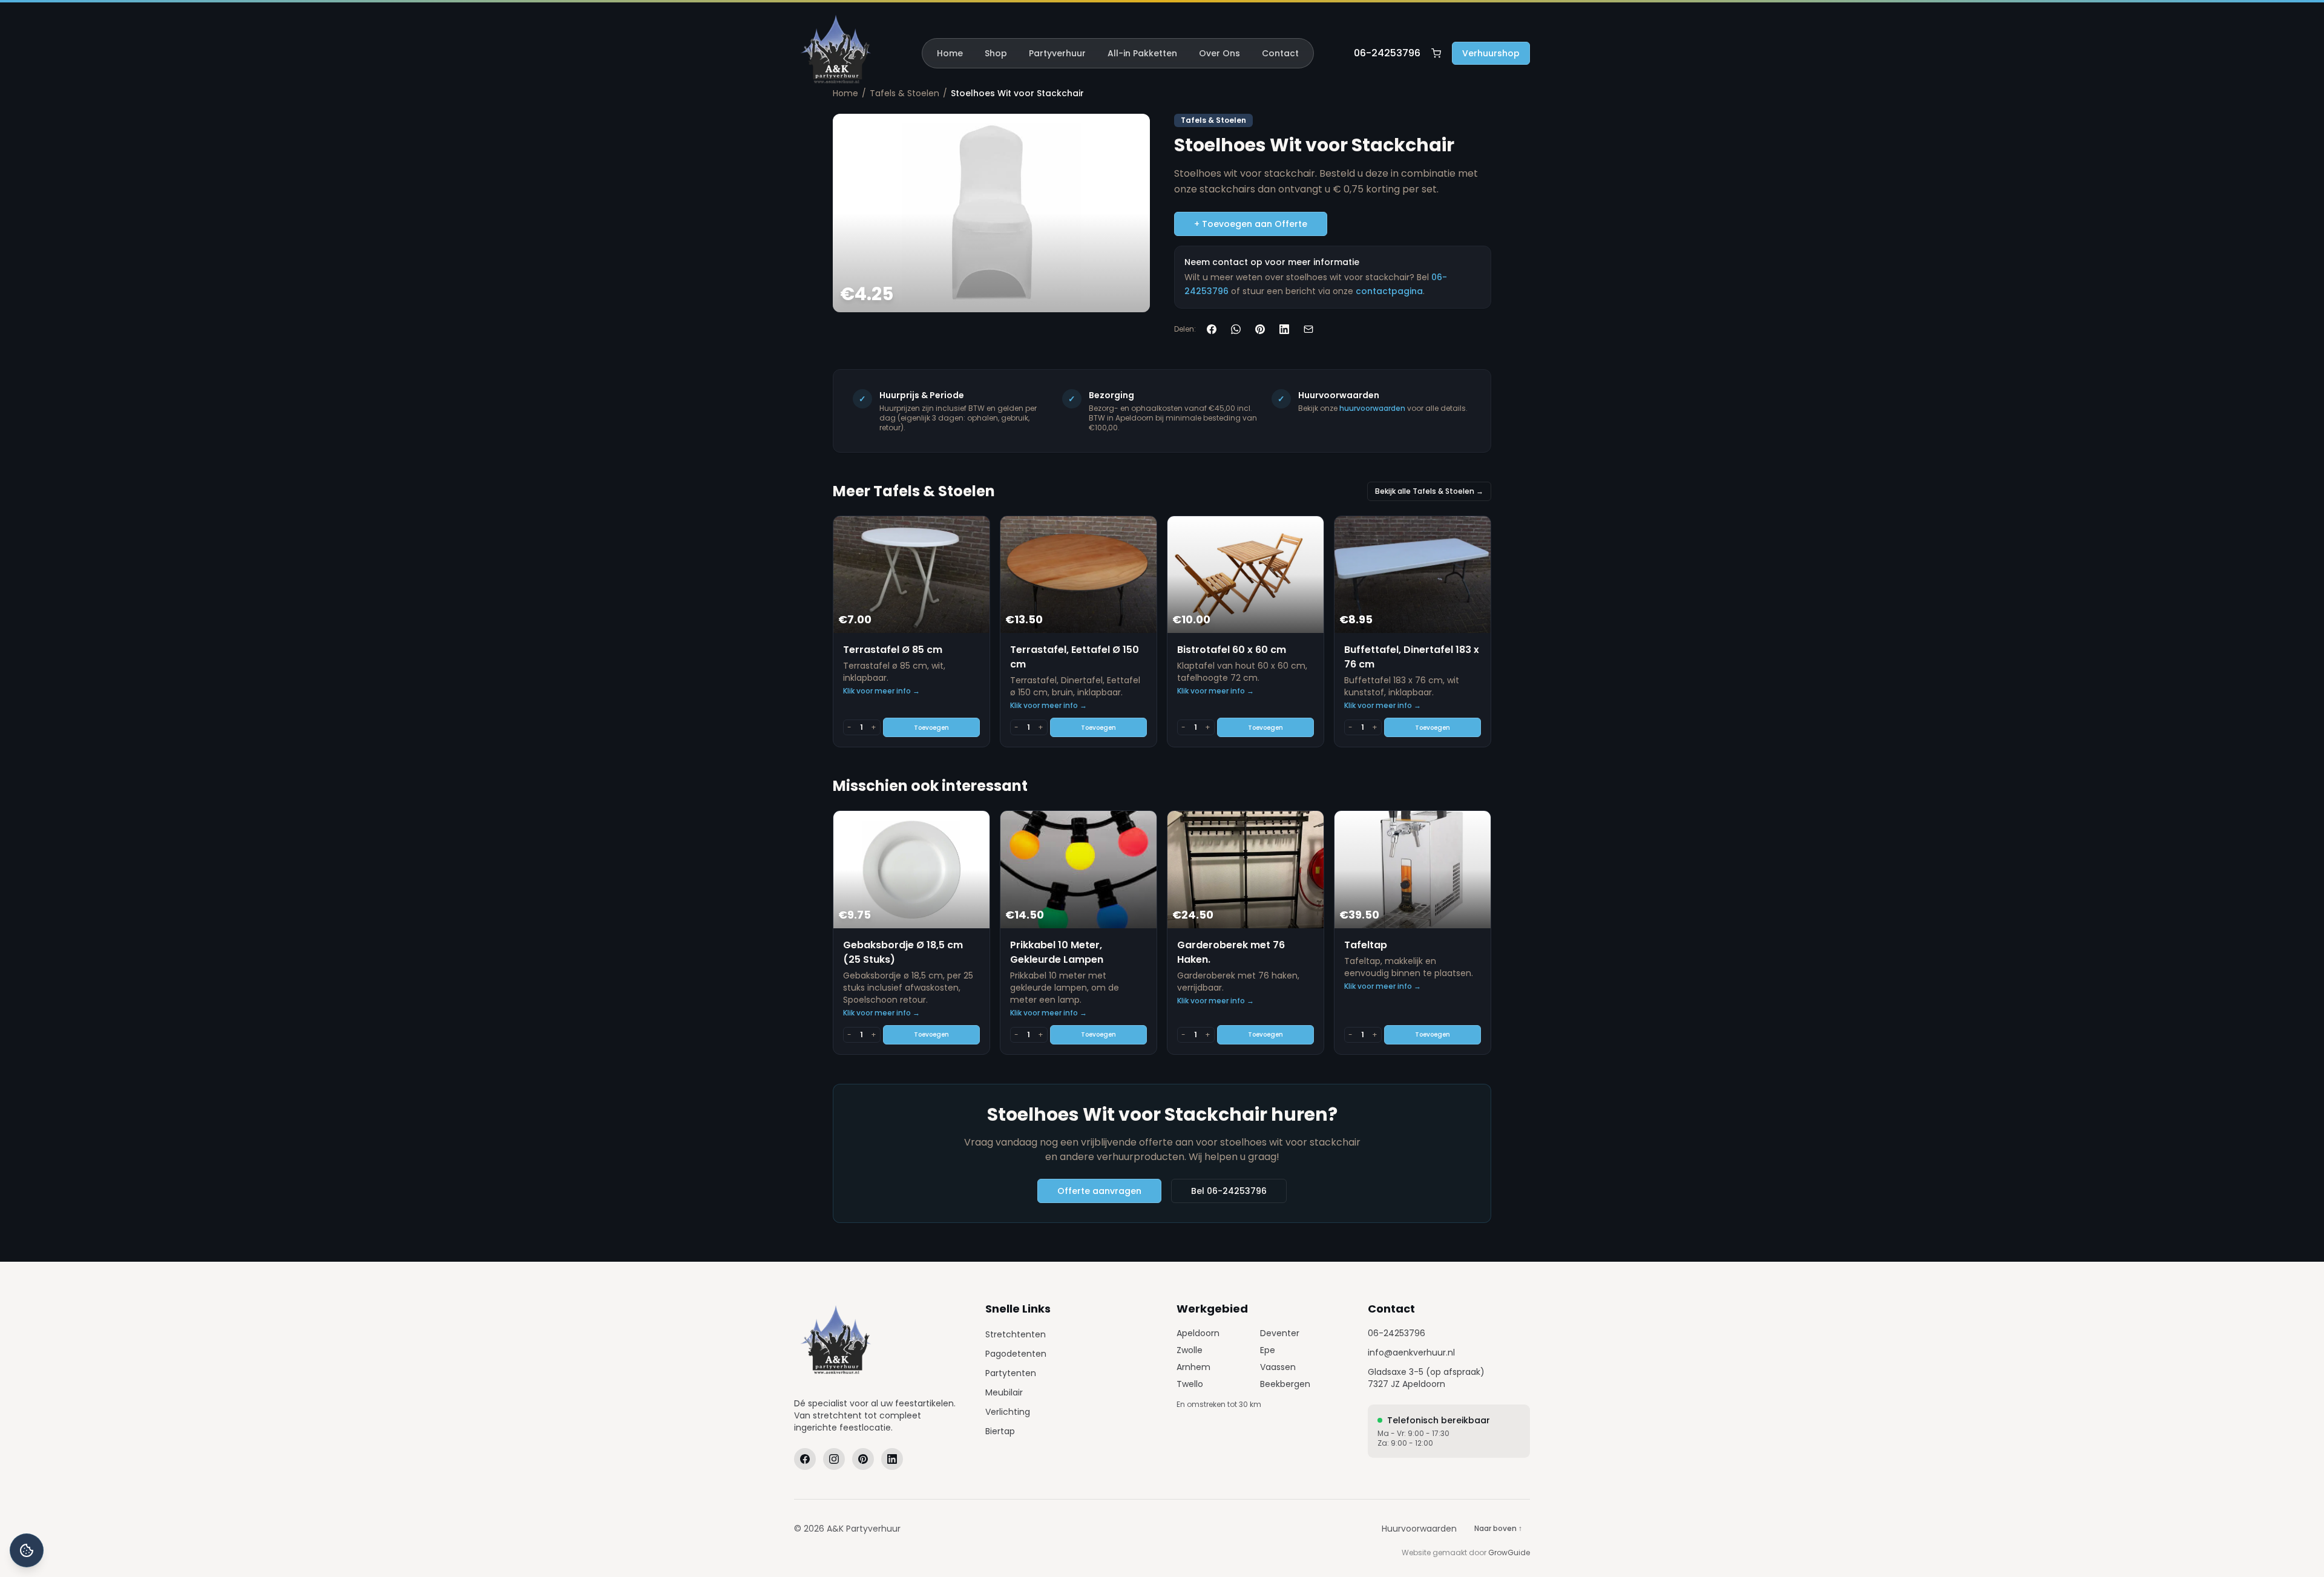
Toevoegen (931, 728)
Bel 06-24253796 (1229, 1191)
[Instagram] (834, 1459)
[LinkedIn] (892, 1459)
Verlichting (1008, 1412)
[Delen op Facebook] (1212, 329)
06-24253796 (1387, 53)
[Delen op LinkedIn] (1284, 329)
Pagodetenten (1016, 1354)
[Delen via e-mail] (1308, 329)
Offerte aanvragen (1099, 1191)
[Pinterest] (863, 1459)
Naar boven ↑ (1498, 1528)
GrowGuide (1509, 1552)
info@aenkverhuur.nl (1411, 1352)
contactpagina (1389, 291)
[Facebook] (805, 1459)
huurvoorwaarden (1372, 408)
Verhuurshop (1491, 53)
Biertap (1000, 1431)
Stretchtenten (1016, 1334)
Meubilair (1004, 1392)
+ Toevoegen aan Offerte (1251, 224)
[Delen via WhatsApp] (1236, 329)
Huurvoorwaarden (1419, 1529)
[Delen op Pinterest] (1260, 329)
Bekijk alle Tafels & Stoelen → (1429, 491)
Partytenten (1011, 1373)
